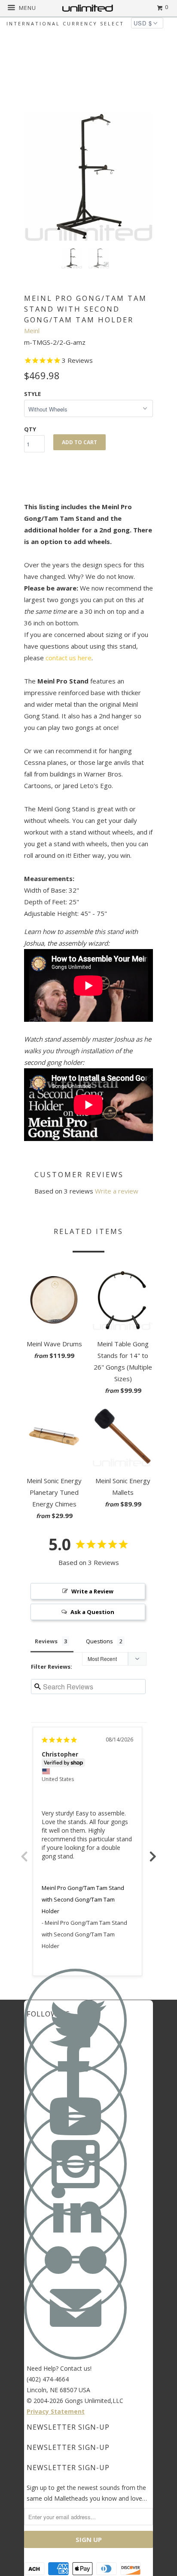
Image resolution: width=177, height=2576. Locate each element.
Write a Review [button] (92, 1591)
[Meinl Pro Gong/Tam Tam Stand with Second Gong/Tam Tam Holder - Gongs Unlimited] (88, 177)
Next (153, 1852)
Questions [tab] (99, 1641)
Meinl (32, 331)
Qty (30, 429)
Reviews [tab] (46, 1641)
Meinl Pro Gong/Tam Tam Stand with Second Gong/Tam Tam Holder (83, 1899)
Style (32, 394)
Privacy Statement (56, 2411)
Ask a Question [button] (92, 1612)
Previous (24, 1852)
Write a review (117, 1191)
